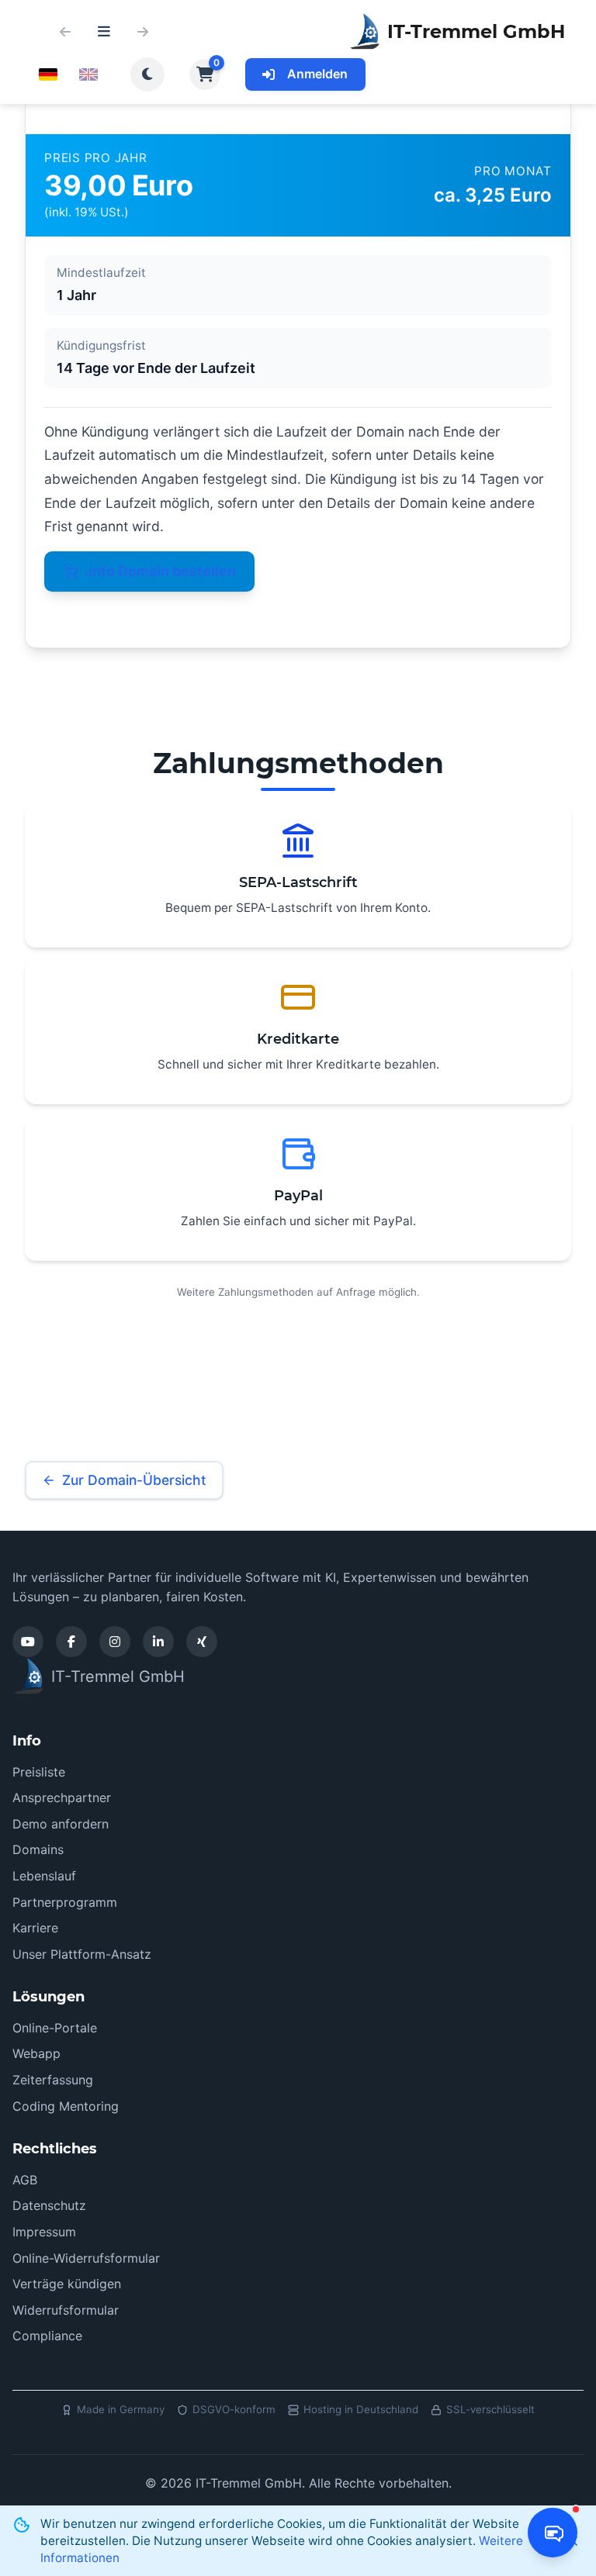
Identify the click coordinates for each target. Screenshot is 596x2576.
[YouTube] (28, 1642)
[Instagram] (115, 1642)
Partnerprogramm (65, 1902)
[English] (88, 74)
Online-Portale (55, 2028)
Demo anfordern (61, 1824)
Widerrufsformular (66, 2310)
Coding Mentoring (66, 2106)
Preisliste (39, 1772)
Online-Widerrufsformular (86, 2258)
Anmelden (317, 74)
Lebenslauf (44, 1876)
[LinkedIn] (158, 1642)
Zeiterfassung (53, 2080)
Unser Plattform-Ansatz (82, 1954)
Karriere (35, 1928)
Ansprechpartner (62, 1797)
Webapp (36, 2053)
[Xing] (202, 1642)
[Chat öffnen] (553, 2533)
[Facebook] (71, 1642)
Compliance (47, 2336)
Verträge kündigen (67, 2284)
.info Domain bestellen (160, 571)
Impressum (44, 2232)
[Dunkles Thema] (147, 74)
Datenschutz (49, 2205)
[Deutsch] (48, 74)
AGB (25, 2180)
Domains (38, 1849)
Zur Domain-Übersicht (134, 1480)
